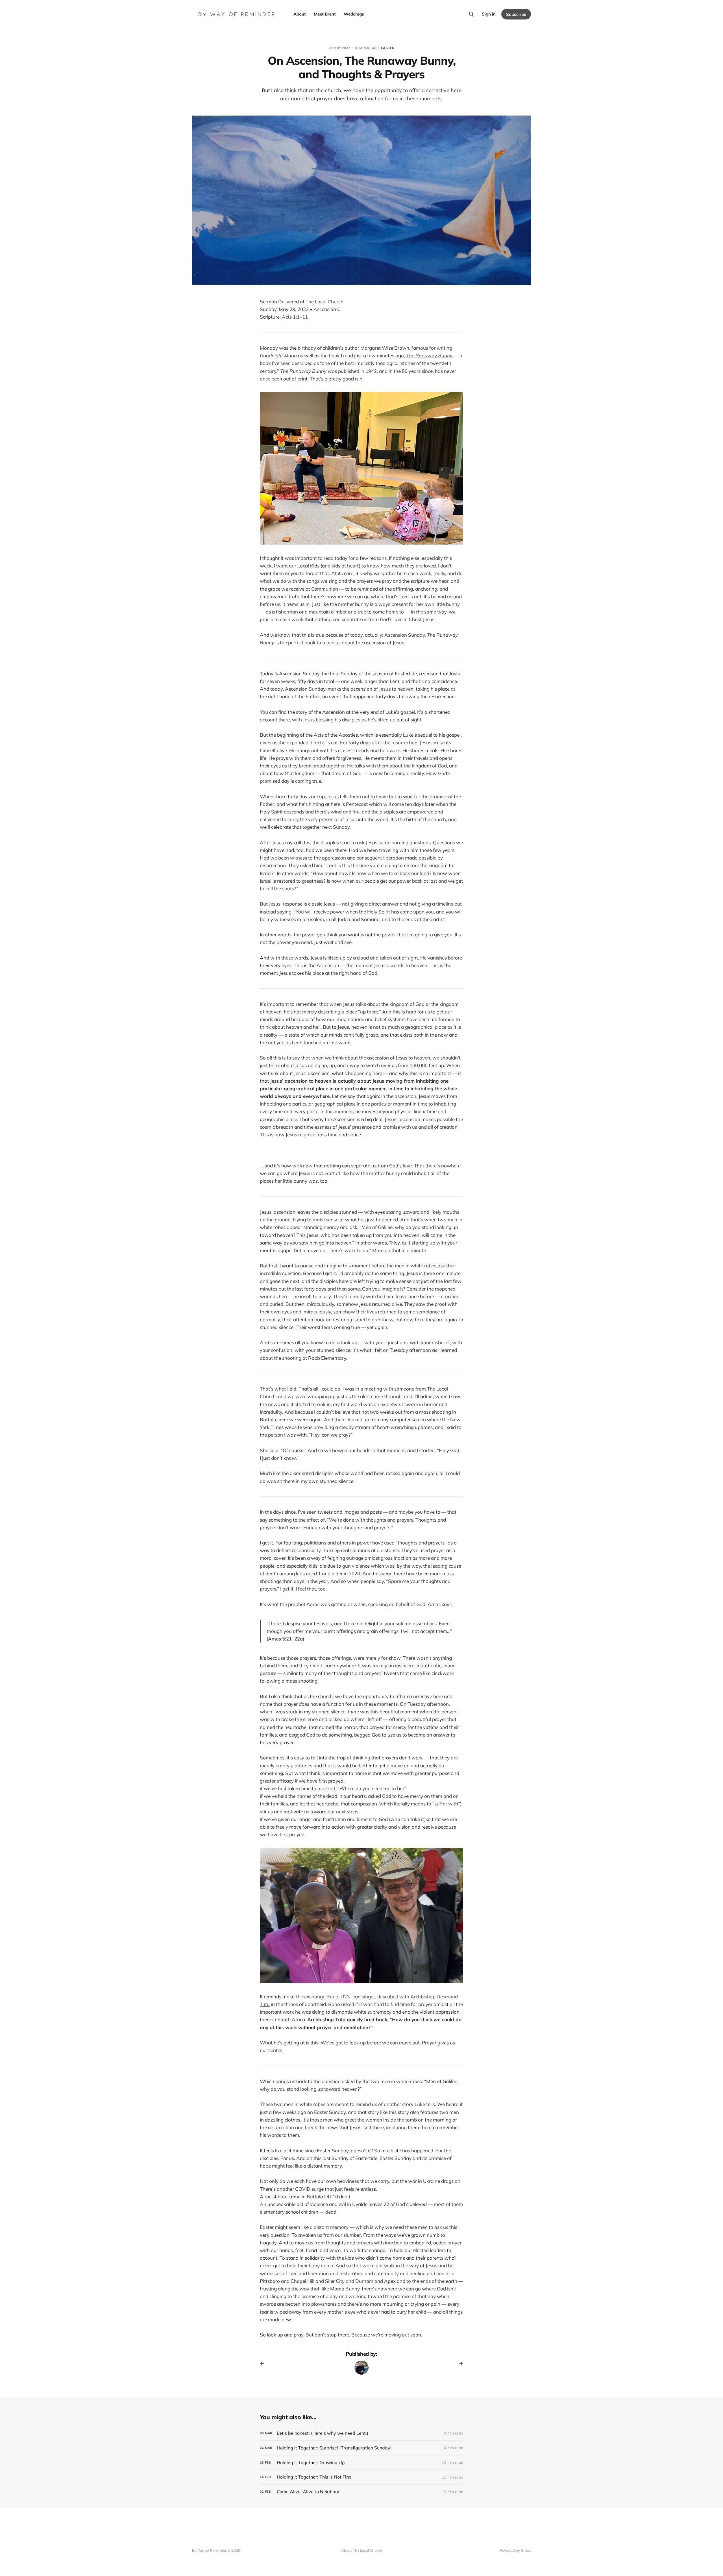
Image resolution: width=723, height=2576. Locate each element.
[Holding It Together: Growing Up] (361, 2463)
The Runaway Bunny (429, 355)
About (300, 14)
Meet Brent (325, 14)
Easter (388, 48)
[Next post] (459, 2363)
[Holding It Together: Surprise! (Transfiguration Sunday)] (361, 2448)
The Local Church (325, 302)
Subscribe (516, 14)
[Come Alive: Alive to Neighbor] (361, 2492)
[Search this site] (471, 14)
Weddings (354, 14)
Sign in (489, 14)
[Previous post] (264, 2363)
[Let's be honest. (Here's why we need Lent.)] (361, 2433)
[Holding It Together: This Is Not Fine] (361, 2477)
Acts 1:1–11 (295, 317)
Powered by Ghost (515, 2550)
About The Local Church (362, 2550)
